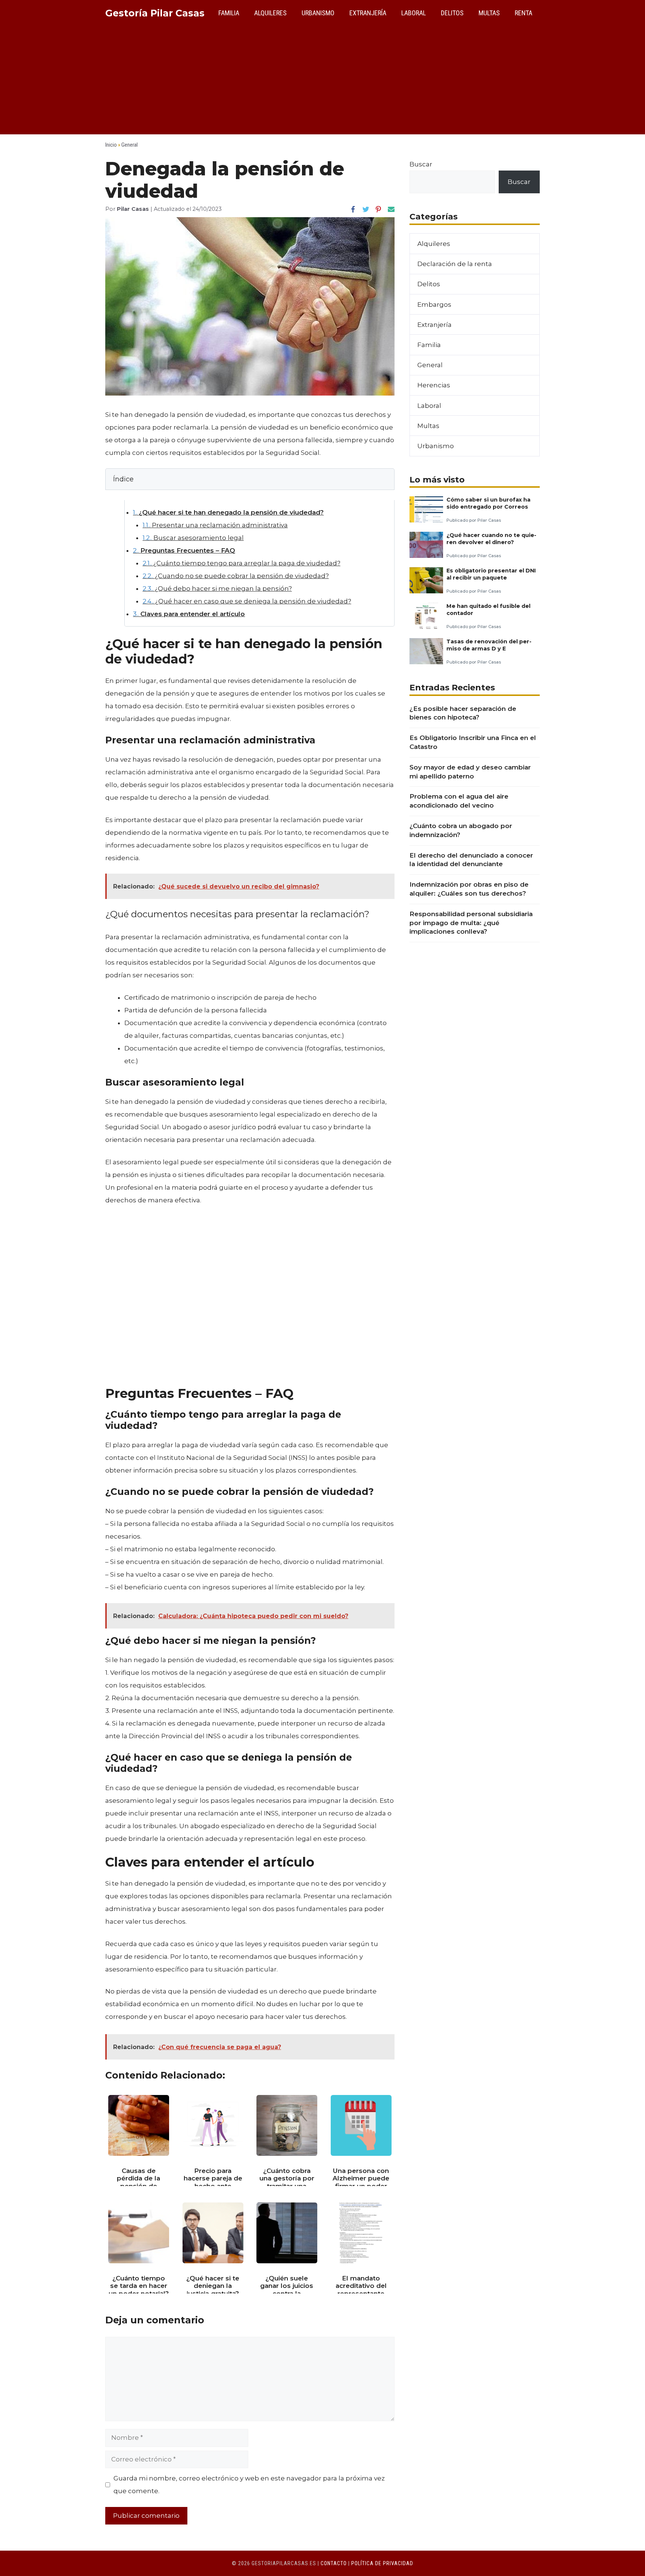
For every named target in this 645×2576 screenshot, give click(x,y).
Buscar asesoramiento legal (193, 538)
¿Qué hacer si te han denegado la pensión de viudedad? (228, 512)
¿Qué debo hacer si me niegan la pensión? (217, 588)
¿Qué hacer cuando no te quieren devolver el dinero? (491, 539)
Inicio (111, 145)
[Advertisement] (322, 82)
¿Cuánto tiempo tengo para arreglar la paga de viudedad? (242, 563)
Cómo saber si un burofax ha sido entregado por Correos (488, 503)
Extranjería (368, 13)
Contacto (334, 2563)
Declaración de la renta (455, 264)
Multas (489, 13)
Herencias (434, 385)
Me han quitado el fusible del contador (488, 610)
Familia (229, 13)
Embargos (434, 305)
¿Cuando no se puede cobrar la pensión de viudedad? (236, 576)
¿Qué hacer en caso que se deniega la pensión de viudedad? (247, 601)
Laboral (414, 13)
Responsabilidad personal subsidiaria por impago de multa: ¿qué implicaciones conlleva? (471, 923)
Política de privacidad (382, 2563)
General (130, 145)
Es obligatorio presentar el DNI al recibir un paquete (491, 574)
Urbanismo (318, 13)
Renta (524, 13)
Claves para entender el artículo (189, 614)
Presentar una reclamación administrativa (215, 525)
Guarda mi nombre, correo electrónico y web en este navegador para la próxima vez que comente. (249, 2485)
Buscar (421, 164)
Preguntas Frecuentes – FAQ (184, 550)
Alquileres (270, 13)
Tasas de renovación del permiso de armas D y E (489, 645)
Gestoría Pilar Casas (155, 13)
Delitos (452, 13)
